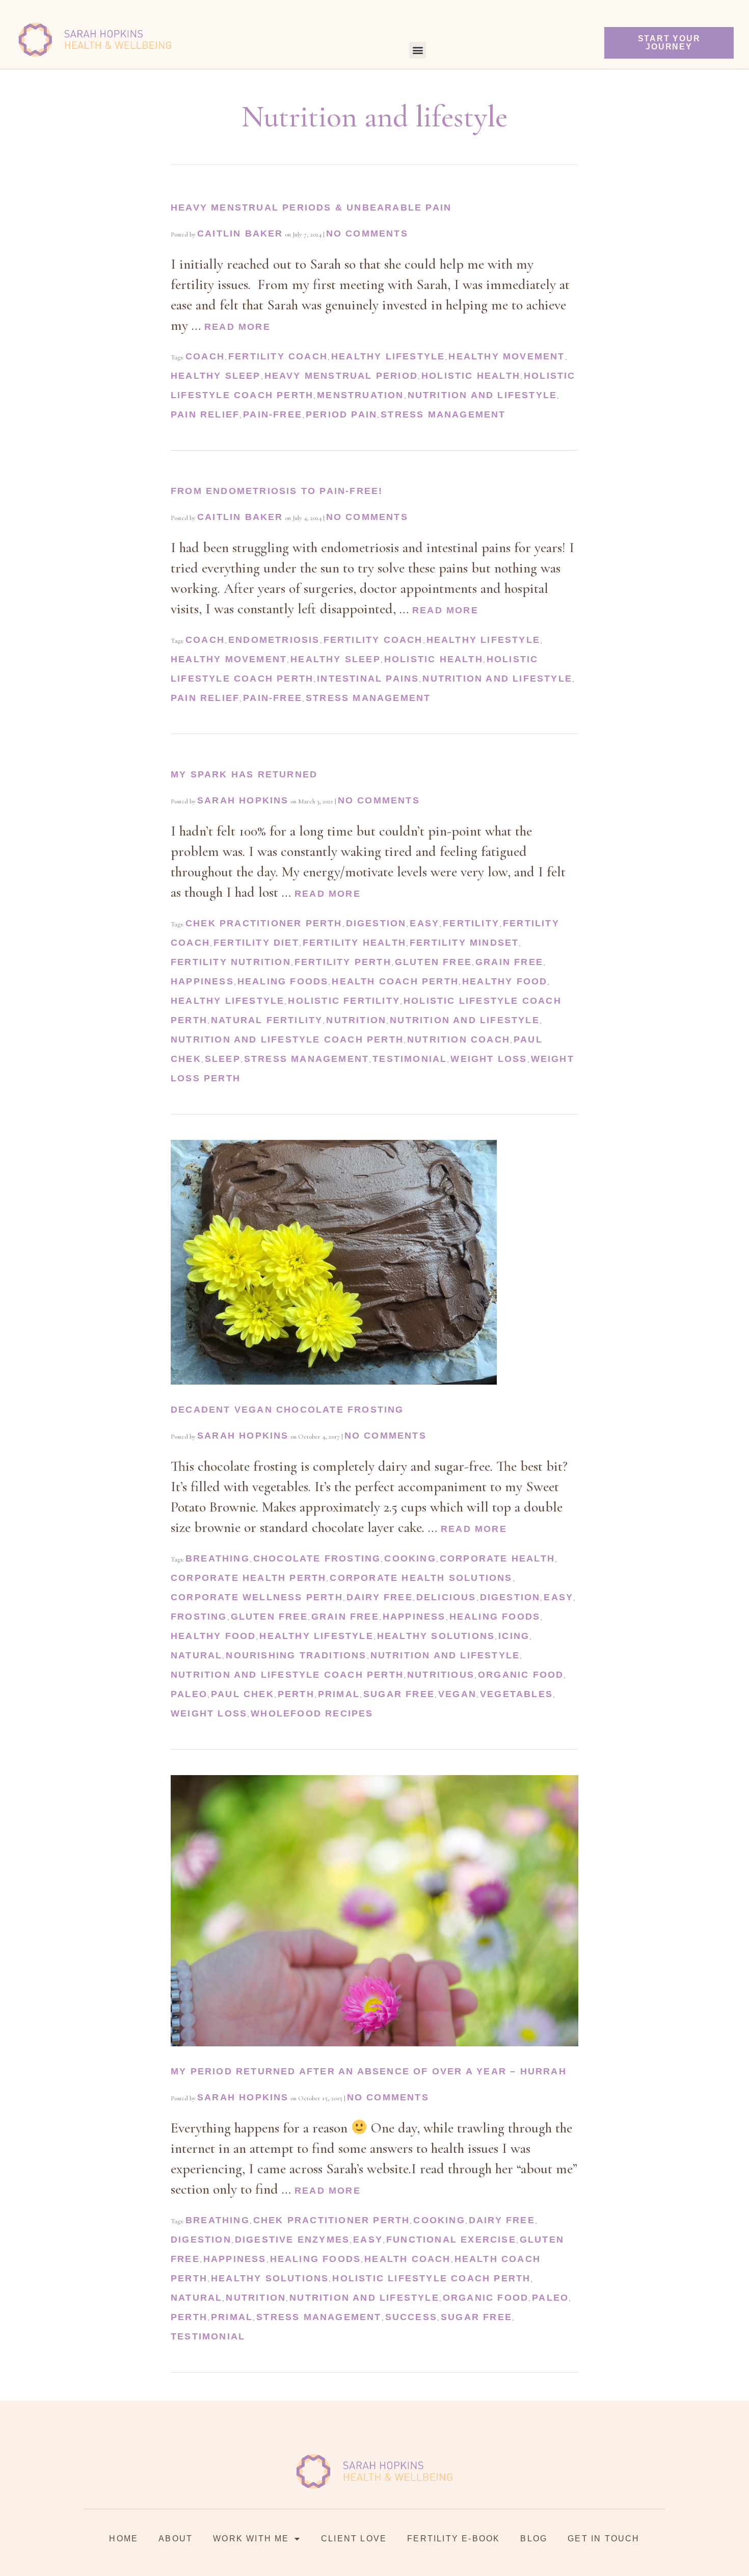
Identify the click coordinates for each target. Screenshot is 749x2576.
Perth (296, 1694)
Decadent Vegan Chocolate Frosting (287, 1410)
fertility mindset (464, 943)
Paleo (189, 1694)
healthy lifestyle (388, 356)
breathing (218, 1558)
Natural (196, 1655)
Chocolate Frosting (317, 1558)
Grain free (509, 962)
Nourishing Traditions (296, 1655)
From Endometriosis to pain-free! (277, 491)
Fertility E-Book (453, 2539)
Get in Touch (604, 2539)
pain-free (273, 414)
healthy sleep (216, 376)
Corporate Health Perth (248, 1578)
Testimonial (410, 1059)
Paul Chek (243, 1694)
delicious (446, 1597)
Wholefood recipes (312, 1713)
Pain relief (205, 414)
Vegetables (516, 1694)
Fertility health (354, 943)
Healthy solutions (436, 1636)
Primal (339, 1694)
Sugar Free (399, 1694)
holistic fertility (344, 1001)
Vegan (457, 1694)
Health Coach (407, 2259)
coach (205, 356)
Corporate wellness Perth (257, 1597)
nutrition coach (459, 1039)
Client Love (354, 2539)
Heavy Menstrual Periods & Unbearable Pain (311, 207)
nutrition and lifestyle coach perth (287, 1039)
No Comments (367, 233)
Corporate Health (497, 1558)
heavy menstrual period (341, 376)
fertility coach (278, 356)
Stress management (443, 414)
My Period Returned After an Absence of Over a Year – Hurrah (369, 2071)
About (176, 2539)
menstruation (360, 395)
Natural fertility (267, 1020)
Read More (237, 327)
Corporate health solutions (421, 1578)
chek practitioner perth (264, 923)
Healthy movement (506, 356)
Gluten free (433, 962)
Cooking (410, 1558)
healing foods (283, 981)
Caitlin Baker (240, 233)
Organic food (521, 1675)
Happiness (202, 981)
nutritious (441, 1675)
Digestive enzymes (292, 2240)
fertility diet (256, 943)
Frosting (199, 1617)
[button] (418, 50)
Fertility (471, 923)
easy (424, 923)
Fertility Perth (343, 962)
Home (124, 2539)
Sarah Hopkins (243, 800)
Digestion (376, 923)
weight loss (489, 1059)
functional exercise (451, 2240)
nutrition (356, 1020)
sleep (223, 1059)
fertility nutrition (231, 962)
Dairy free (380, 1597)
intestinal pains (368, 679)
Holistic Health (471, 376)
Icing (514, 1636)
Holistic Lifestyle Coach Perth (431, 2278)
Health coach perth (395, 981)
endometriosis (274, 640)
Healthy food (505, 981)
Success (411, 2317)
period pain (341, 414)
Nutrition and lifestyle (483, 395)
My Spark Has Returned (244, 774)
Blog (534, 2539)
